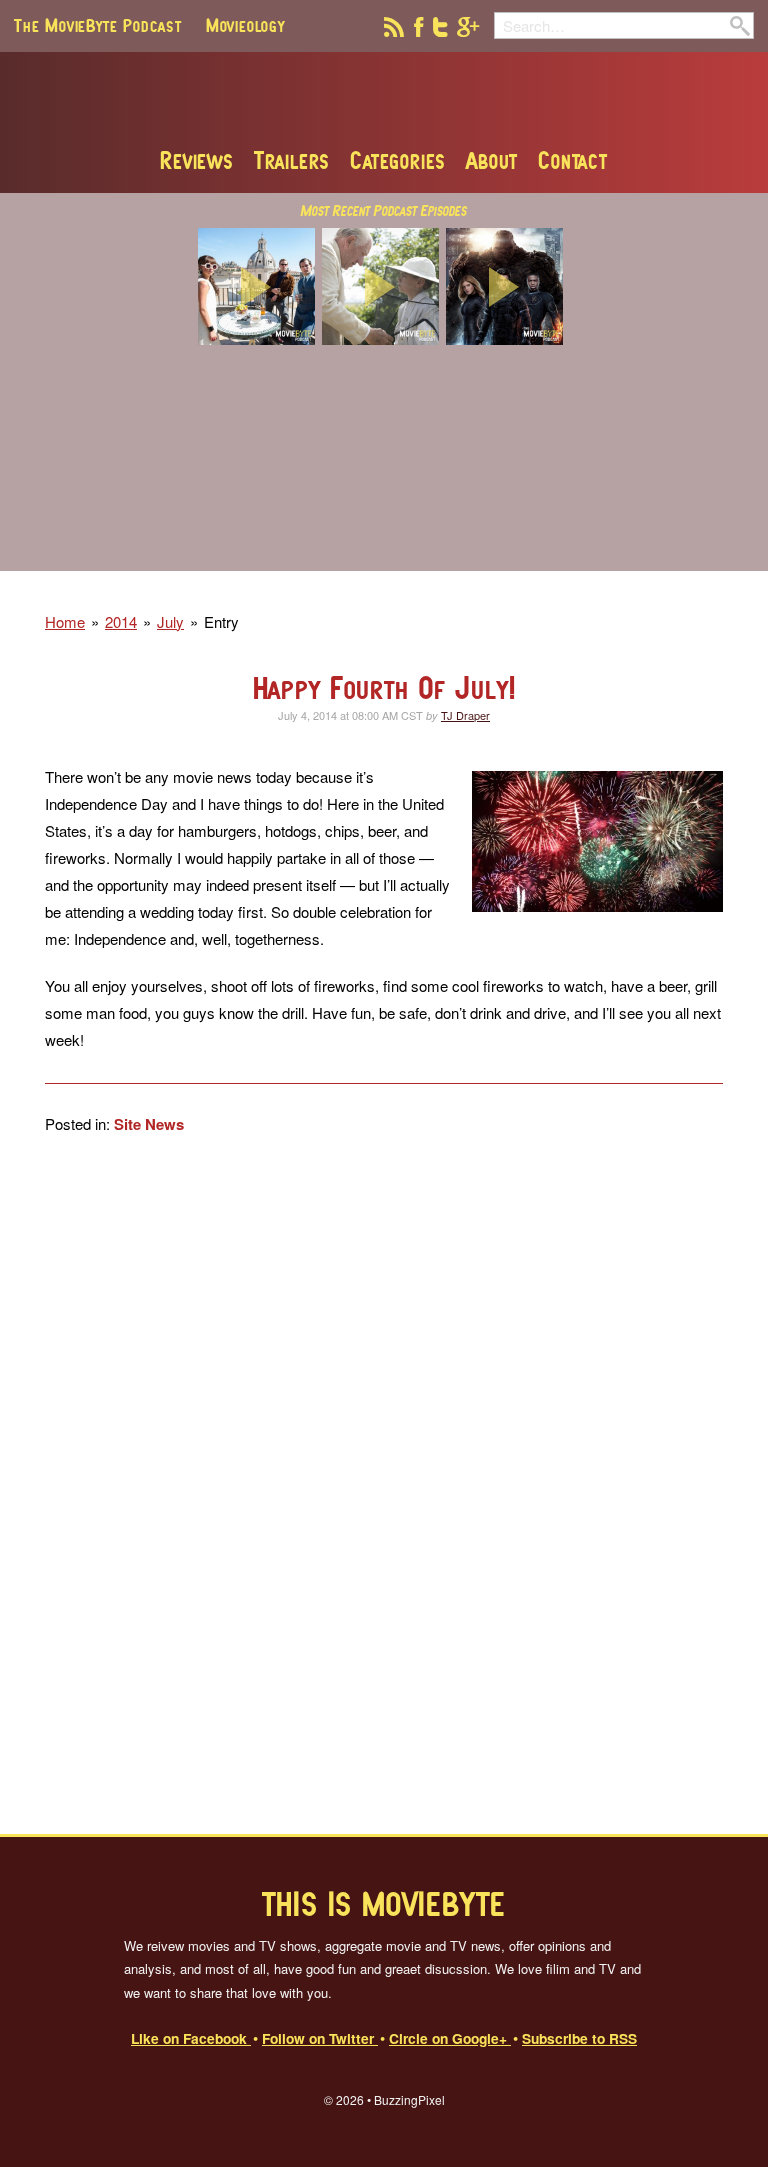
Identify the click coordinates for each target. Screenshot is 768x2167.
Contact (573, 160)
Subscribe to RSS (579, 2038)
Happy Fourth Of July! (384, 687)
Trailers (292, 160)
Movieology (245, 25)
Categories (398, 160)
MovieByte (384, 99)
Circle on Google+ (450, 2038)
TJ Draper (465, 715)
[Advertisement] (384, 471)
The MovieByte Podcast (98, 25)
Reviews (197, 160)
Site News (149, 1124)
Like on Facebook (191, 2038)
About (492, 160)
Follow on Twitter (320, 2038)
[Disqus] (384, 1484)
